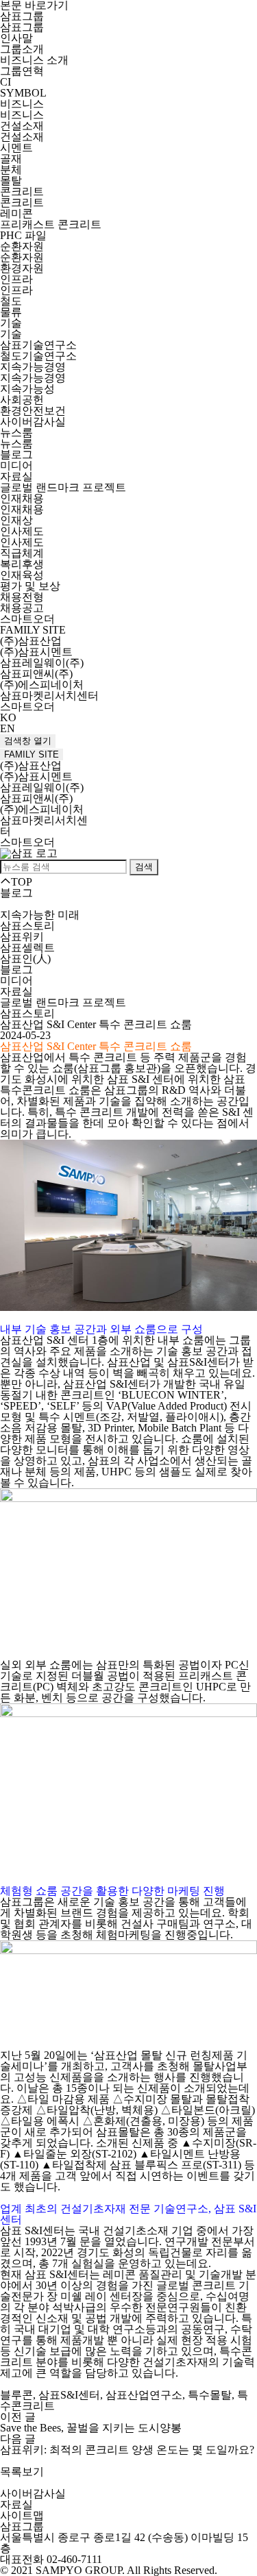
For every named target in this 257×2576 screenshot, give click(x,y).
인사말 (16, 38)
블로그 (16, 454)
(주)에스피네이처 (42, 685)
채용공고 (22, 608)
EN (8, 728)
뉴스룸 (16, 433)
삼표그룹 (22, 16)
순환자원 (22, 246)
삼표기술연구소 (38, 345)
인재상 (16, 520)
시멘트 (16, 148)
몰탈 (11, 180)
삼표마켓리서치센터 (49, 696)
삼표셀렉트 (27, 948)
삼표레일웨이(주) (42, 663)
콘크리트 (22, 191)
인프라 (16, 279)
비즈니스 (22, 104)
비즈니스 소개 (34, 60)
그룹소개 (22, 49)
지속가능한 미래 (40, 915)
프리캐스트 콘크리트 (51, 224)
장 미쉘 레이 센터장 (95, 2296)
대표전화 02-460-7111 (51, 2559)
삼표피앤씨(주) (36, 674)
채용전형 (22, 597)
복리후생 (22, 564)
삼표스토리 (27, 926)
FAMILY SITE (32, 754)
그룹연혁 (22, 71)
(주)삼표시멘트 (36, 652)
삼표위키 (22, 937)
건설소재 (22, 126)
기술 (11, 323)
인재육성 (22, 575)
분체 (11, 170)
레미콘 (16, 213)
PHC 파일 (23, 235)
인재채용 (22, 498)
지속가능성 (27, 389)
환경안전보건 (33, 411)
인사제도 (22, 531)
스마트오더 (27, 619)
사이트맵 (22, 2515)
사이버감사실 (33, 422)
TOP (22, 882)
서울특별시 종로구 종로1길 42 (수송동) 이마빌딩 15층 (124, 2543)
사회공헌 (22, 400)
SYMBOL (23, 93)
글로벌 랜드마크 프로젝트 (63, 487)
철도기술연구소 (38, 356)
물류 (11, 312)
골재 (11, 159)
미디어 (16, 465)
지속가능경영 (33, 367)
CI (5, 82)
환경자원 (22, 268)
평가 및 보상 (30, 586)
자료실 (16, 476)
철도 (11, 301)
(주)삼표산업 (31, 641)
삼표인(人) (25, 959)
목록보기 (22, 2472)
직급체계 (22, 553)
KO (8, 717)
